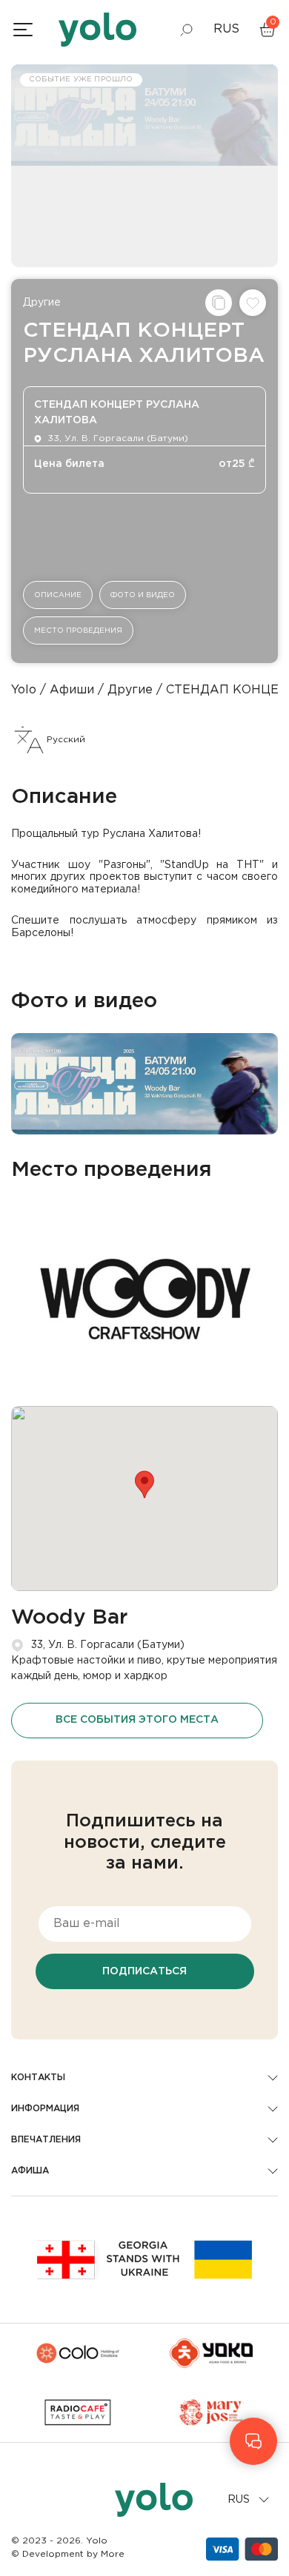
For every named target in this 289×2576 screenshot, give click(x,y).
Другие (42, 303)
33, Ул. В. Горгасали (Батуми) (108, 1645)
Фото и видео (143, 595)
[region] (144, 1288)
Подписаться (144, 1971)
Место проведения (78, 631)
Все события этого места (137, 1720)
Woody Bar (69, 1618)
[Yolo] (97, 30)
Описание (58, 595)
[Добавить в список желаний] (253, 303)
